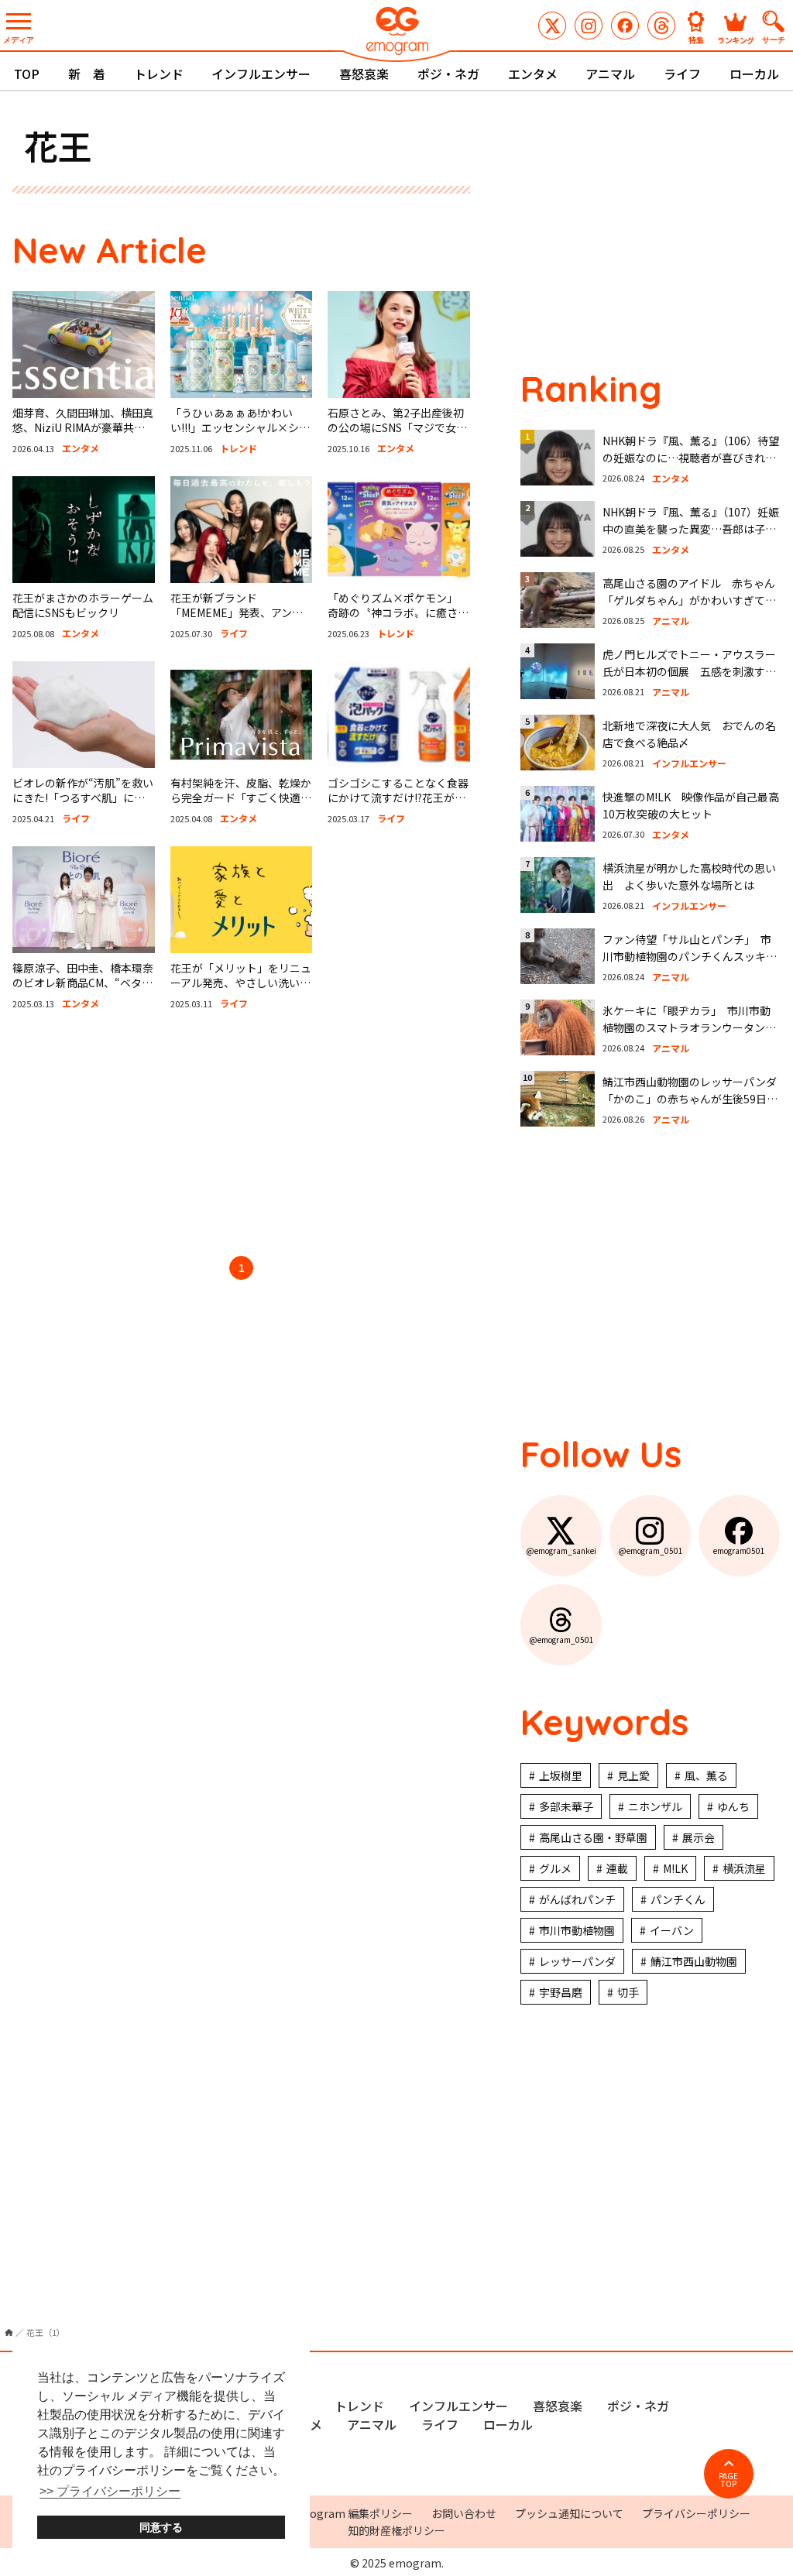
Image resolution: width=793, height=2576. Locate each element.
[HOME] (9, 2332)
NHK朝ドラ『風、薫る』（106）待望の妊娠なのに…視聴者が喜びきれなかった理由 (691, 458)
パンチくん (678, 1899)
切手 (628, 1992)
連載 (617, 1868)
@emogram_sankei (552, 26)
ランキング (736, 39)
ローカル (754, 74)
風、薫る (706, 1775)
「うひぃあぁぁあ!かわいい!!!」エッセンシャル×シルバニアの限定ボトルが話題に (241, 428)
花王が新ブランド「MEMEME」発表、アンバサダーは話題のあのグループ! (237, 621)
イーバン (672, 1930)
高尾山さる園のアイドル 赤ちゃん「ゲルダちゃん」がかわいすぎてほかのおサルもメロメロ (689, 600)
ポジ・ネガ (448, 74)
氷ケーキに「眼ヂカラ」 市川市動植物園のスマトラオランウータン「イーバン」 (687, 1028)
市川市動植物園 (577, 1930)
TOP (27, 74)
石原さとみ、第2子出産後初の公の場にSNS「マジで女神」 (396, 428)
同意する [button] (161, 2527)
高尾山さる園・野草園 (593, 1837)
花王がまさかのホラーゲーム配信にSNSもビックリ (83, 605)
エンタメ (533, 74)
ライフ (682, 74)
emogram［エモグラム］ (396, 33)
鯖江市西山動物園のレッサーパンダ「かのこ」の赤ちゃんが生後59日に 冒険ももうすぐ (695, 1099)
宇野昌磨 (561, 1992)
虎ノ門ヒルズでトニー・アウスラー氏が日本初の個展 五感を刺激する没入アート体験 (689, 672)
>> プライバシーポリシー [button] (110, 2491)
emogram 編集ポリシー (353, 2513)
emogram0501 (625, 26)
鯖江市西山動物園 (694, 1961)
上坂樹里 (561, 1775)
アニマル (610, 74)
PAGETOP (728, 2480)
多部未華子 (566, 1806)
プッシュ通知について (569, 2513)
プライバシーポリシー (696, 2513)
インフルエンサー (261, 74)
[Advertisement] (242, 1136)
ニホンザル (655, 1806)
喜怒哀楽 (364, 74)
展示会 (699, 1837)
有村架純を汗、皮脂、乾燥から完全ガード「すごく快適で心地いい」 (241, 798)
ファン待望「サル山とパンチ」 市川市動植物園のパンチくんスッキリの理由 (690, 957)
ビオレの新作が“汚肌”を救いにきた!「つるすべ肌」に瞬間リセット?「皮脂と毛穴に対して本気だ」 (83, 806)
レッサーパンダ (577, 1961)
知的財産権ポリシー (396, 2530)
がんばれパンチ (577, 1899)
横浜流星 (744, 1868)
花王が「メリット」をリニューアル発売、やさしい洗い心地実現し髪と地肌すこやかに (241, 983)
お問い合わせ (464, 2513)
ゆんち (733, 1806)
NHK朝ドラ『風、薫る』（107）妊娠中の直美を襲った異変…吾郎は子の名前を (691, 529)
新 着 (87, 74)
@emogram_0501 (589, 26)
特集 (696, 39)
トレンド (159, 74)
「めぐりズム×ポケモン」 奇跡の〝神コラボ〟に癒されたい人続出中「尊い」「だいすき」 (398, 621)
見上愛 (633, 1775)
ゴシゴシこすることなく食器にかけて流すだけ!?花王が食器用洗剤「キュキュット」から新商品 (398, 806)
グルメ (555, 1868)
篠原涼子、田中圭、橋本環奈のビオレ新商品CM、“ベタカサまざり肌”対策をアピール (83, 983)
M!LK (675, 1868)
